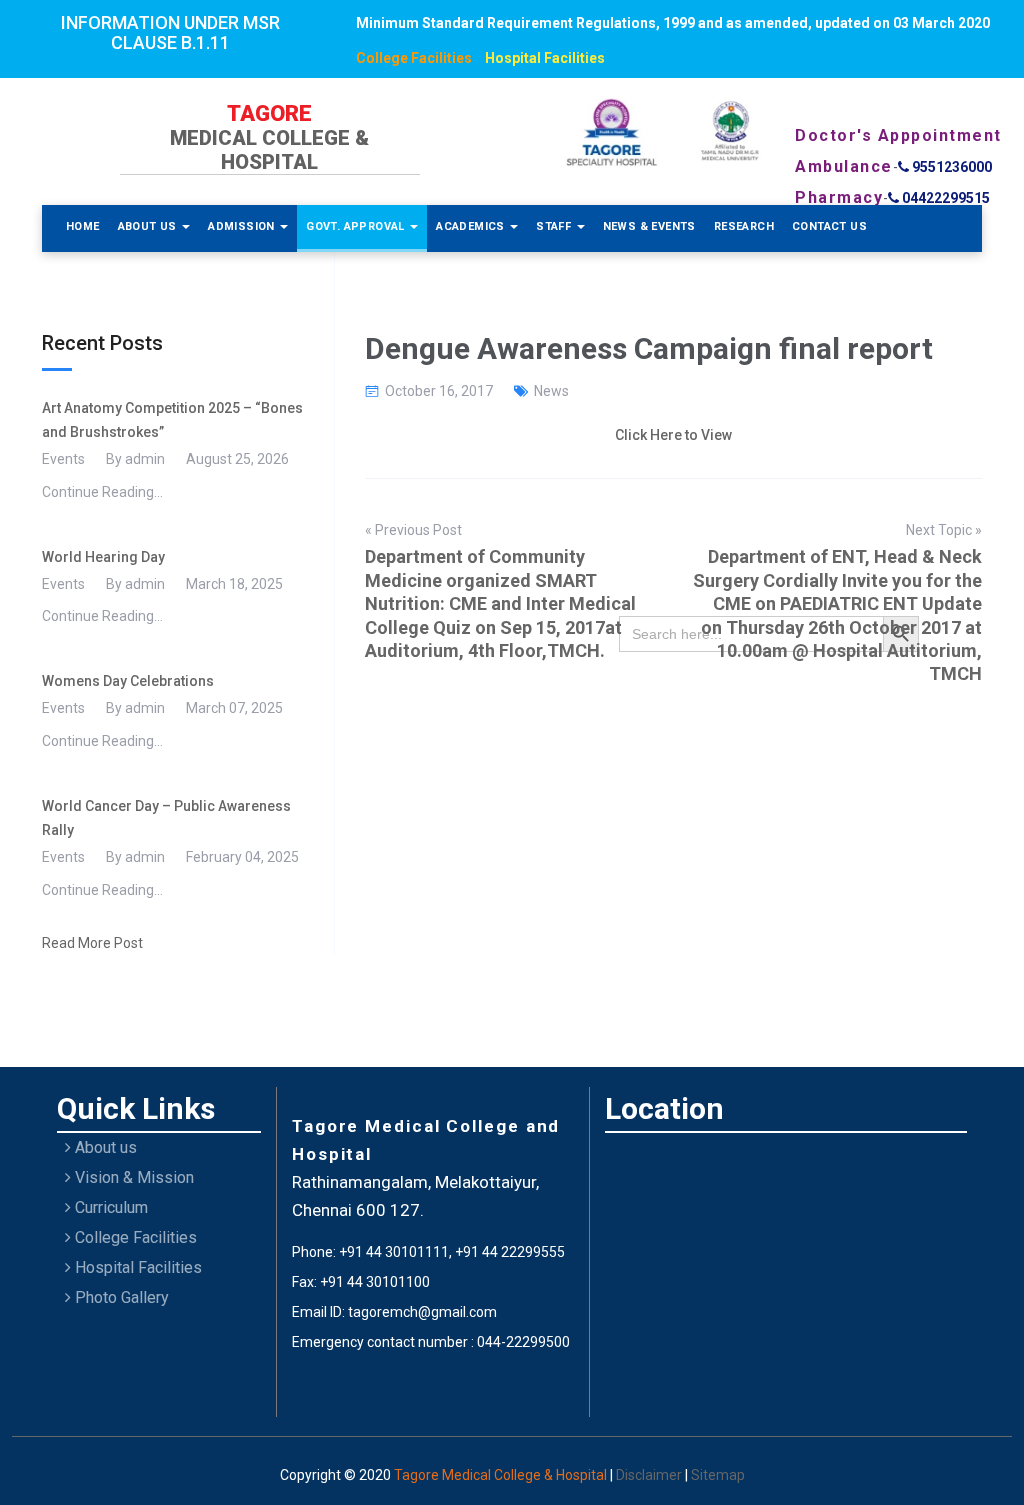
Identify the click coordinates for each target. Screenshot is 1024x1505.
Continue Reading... (102, 492)
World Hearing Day (103, 557)
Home (83, 226)
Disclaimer (650, 1475)
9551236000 (950, 167)
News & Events (649, 226)
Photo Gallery (120, 1297)
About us (104, 1147)
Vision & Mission (132, 1177)
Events (63, 459)
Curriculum (109, 1207)
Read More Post (92, 943)
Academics (472, 226)
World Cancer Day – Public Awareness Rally (166, 818)
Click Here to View (673, 435)
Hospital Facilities (545, 58)
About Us (149, 226)
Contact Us (829, 226)
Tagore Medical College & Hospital (502, 1475)
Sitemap (718, 1475)
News (551, 391)
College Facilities (414, 58)
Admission (243, 226)
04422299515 (944, 198)
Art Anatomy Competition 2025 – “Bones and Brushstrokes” (172, 420)
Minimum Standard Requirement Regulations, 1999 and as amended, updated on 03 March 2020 (673, 23)
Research (744, 226)
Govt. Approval (357, 226)
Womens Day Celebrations (128, 681)
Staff (555, 226)
